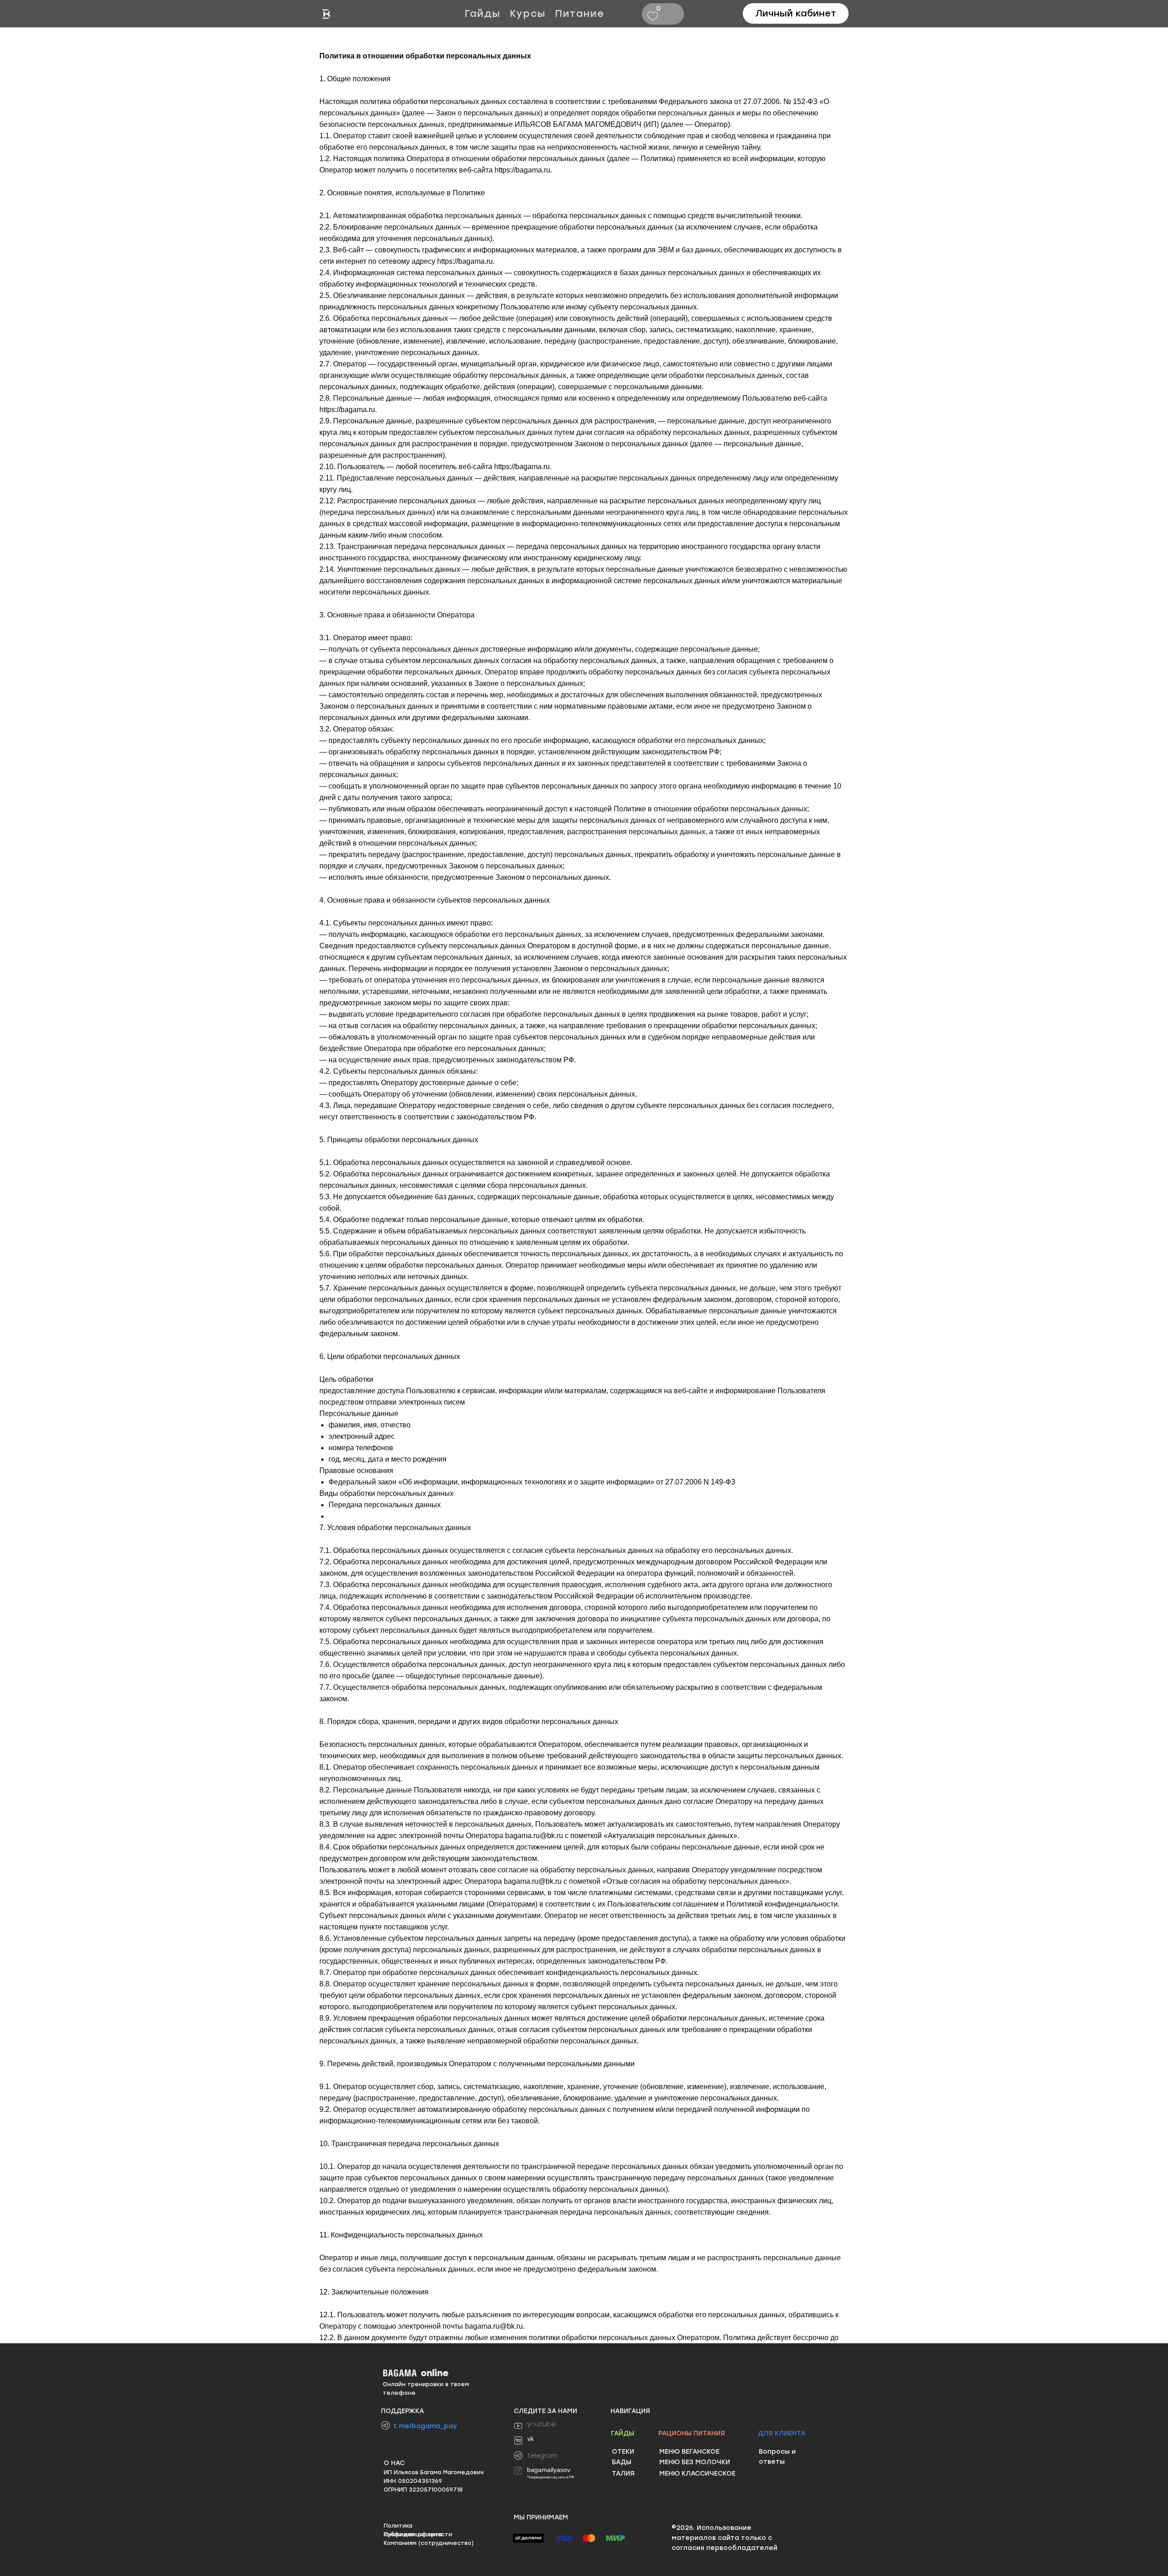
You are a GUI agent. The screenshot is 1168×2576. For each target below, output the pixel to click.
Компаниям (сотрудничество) (429, 2543)
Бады (622, 2462)
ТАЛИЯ (623, 2474)
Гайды (482, 13)
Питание (580, 13)
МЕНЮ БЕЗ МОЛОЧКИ (695, 2462)
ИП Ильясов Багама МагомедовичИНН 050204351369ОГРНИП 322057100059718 (434, 2481)
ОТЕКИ (623, 2452)
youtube (541, 2424)
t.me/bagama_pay (425, 2426)
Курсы (528, 13)
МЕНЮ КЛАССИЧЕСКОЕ (697, 2474)
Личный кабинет (796, 13)
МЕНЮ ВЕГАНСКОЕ (689, 2452)
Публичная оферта (413, 2534)
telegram (542, 2456)
